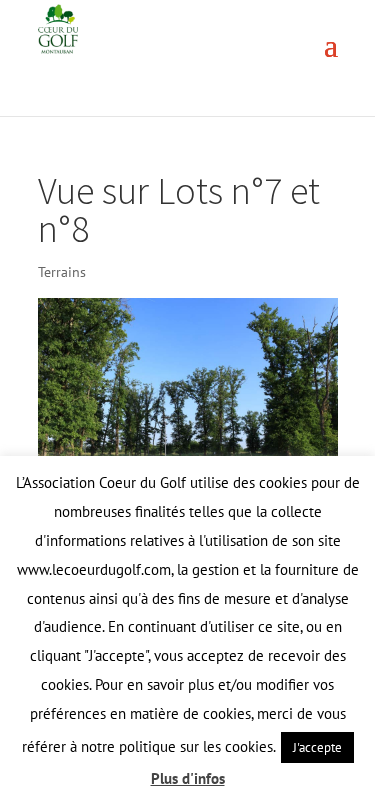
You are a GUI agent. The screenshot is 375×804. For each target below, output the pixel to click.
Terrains (62, 272)
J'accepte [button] (317, 747)
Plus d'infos (188, 778)
